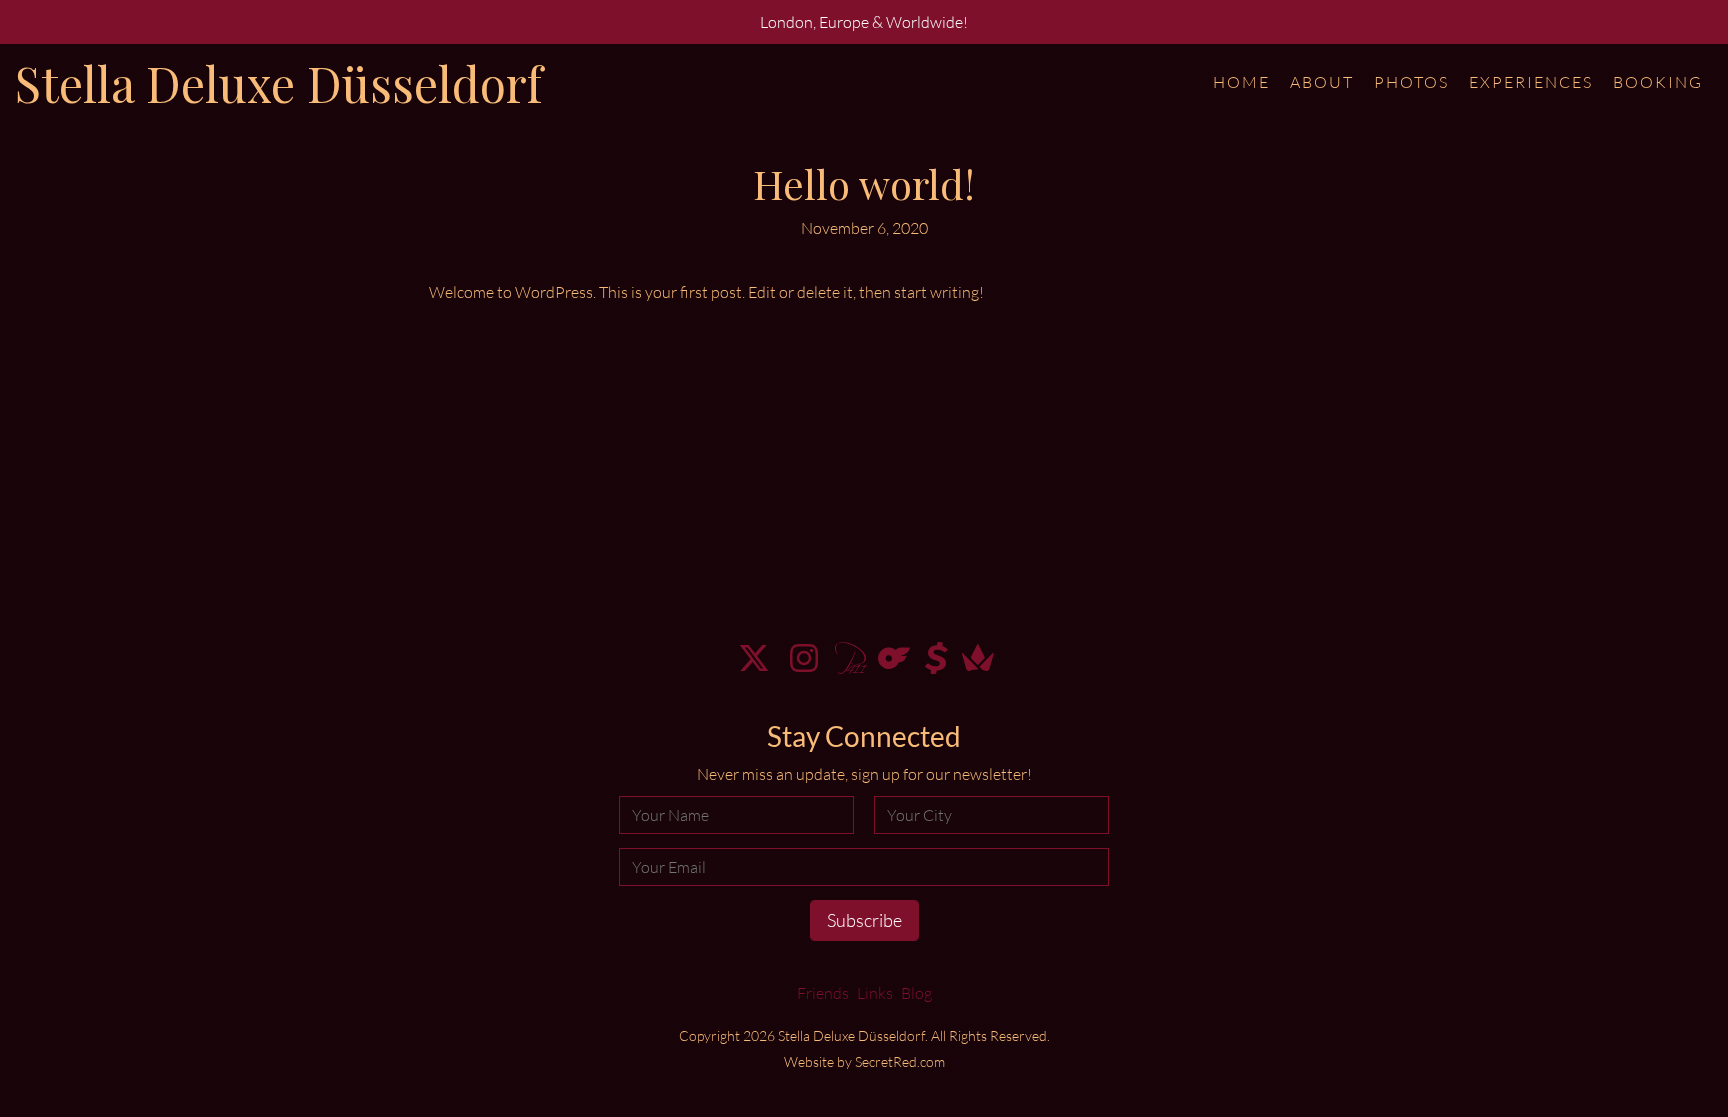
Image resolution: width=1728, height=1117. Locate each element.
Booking (1658, 82)
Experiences (1531, 82)
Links (875, 993)
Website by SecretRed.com (864, 1061)
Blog (916, 993)
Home (1241, 82)
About (1322, 82)
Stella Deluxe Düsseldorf (278, 83)
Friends (823, 993)
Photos (1411, 82)
